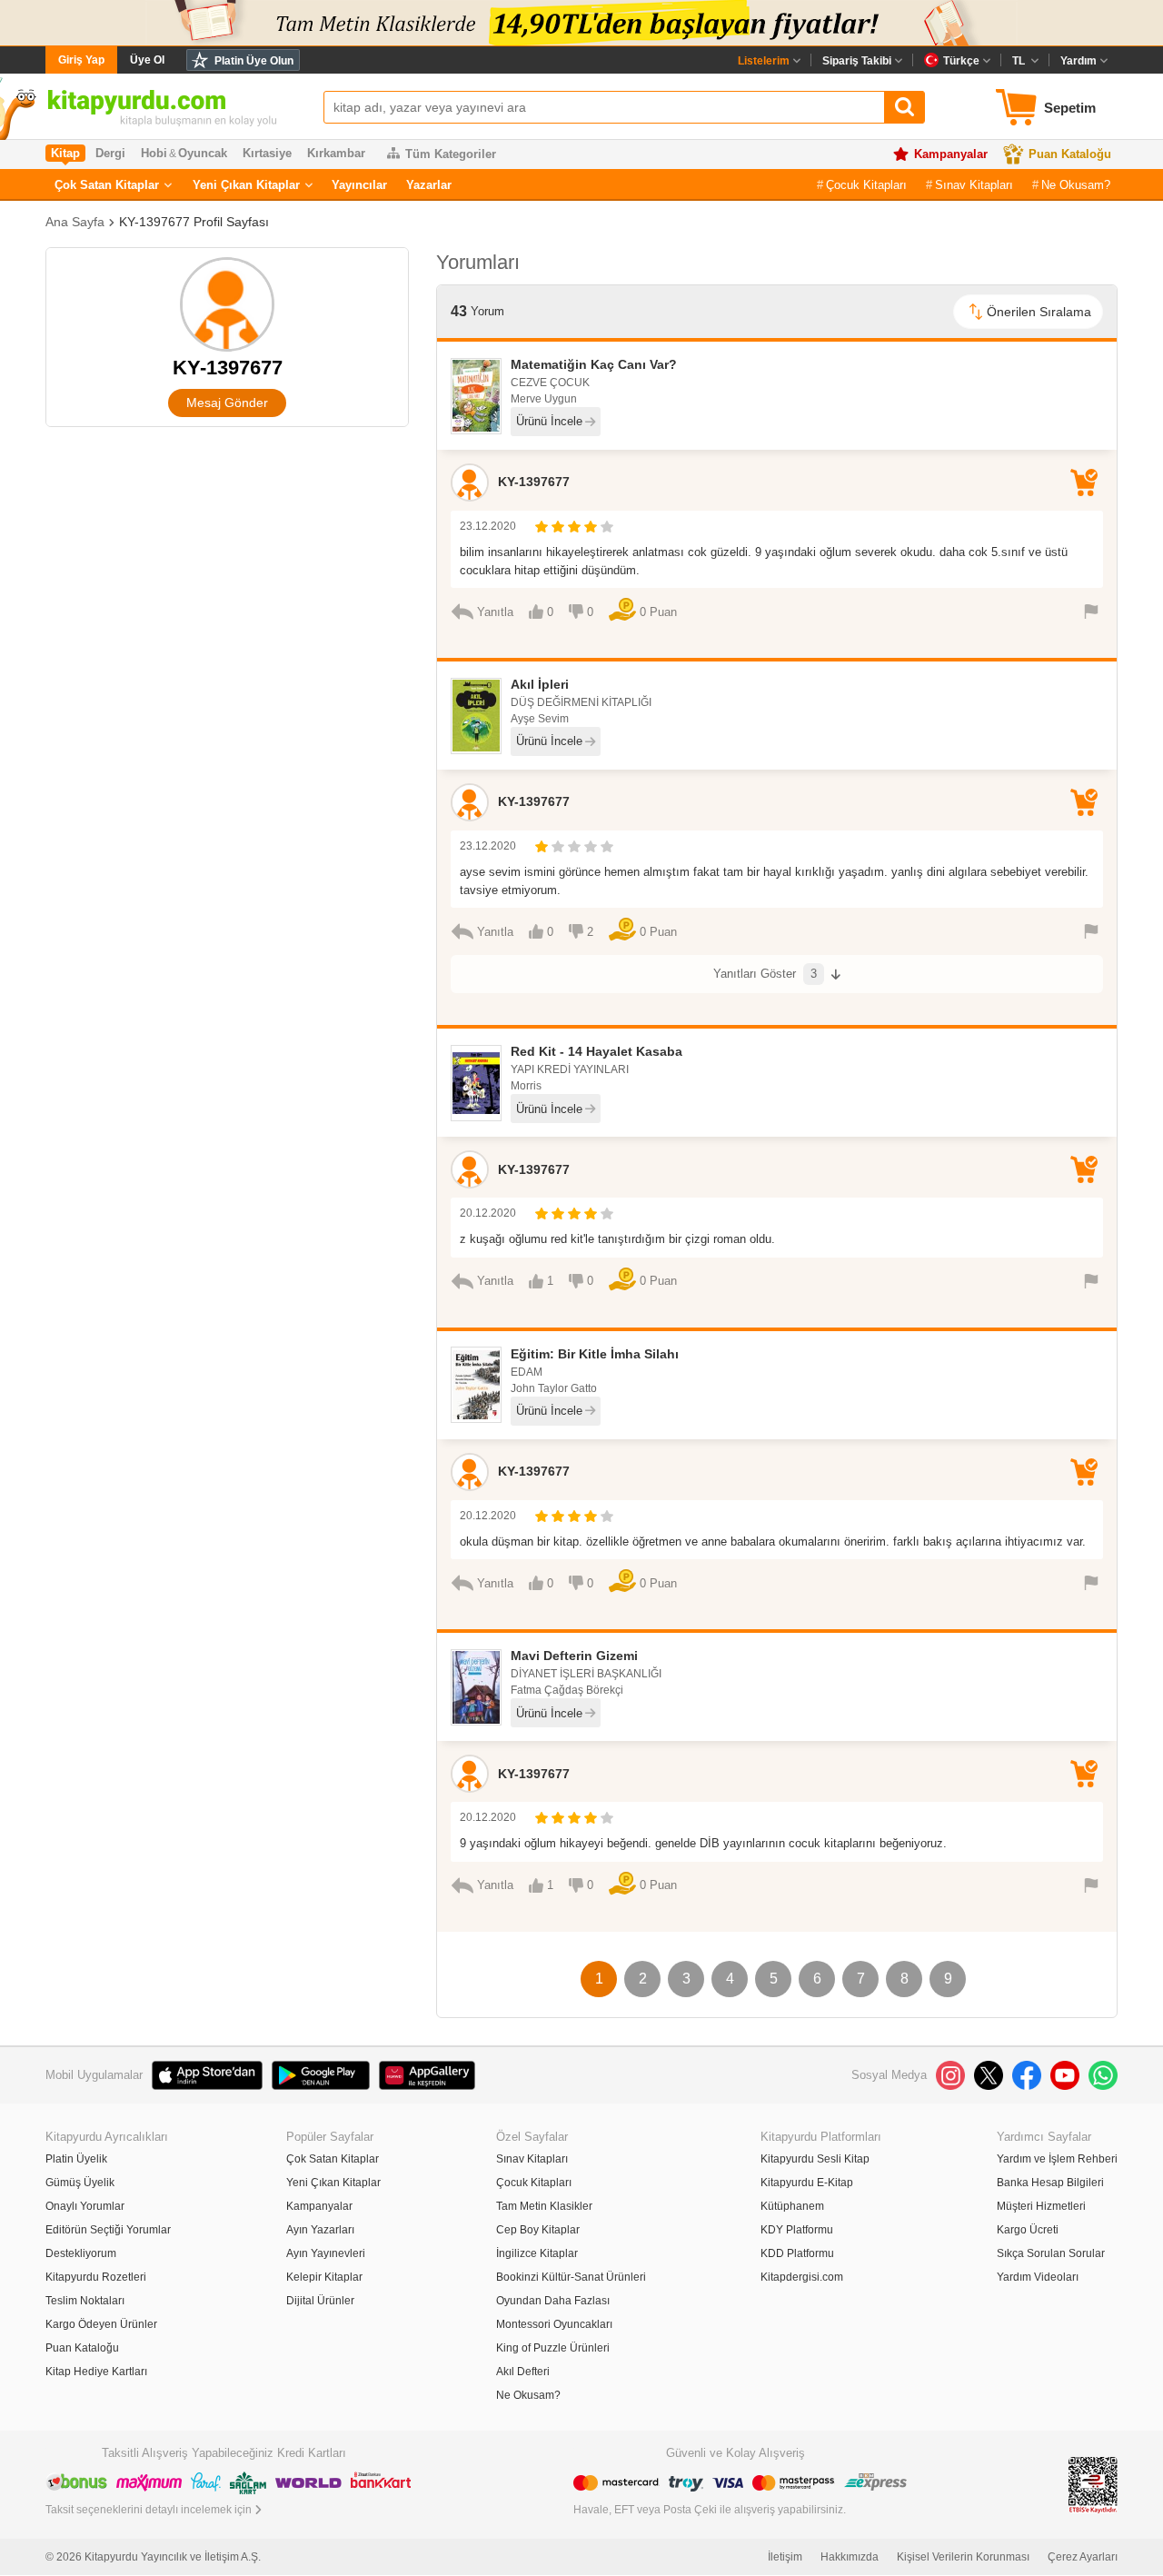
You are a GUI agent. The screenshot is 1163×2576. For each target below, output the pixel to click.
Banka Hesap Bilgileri (1050, 2183)
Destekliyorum (81, 2253)
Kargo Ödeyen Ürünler (101, 2324)
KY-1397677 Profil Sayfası (194, 222)
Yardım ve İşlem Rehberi (1057, 2159)
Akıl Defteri (523, 2372)
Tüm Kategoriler (451, 154)
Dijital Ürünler (320, 2301)
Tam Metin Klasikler (544, 2206)
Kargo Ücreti (1028, 2230)
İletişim (785, 2557)
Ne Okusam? (1076, 185)
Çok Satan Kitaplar (107, 185)
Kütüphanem (792, 2206)
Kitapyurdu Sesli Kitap (815, 2159)
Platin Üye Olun (254, 61)
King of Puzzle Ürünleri (553, 2348)
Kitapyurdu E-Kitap (807, 2183)
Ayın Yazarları (320, 2230)
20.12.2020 (488, 1213)
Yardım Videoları (1038, 2277)
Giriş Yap (81, 60)
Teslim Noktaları (85, 2301)
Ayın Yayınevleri (326, 2253)
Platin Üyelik (76, 2159)
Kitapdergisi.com (802, 2277)
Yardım (1079, 61)
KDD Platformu (797, 2253)
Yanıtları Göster (765, 974)
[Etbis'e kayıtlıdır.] (1093, 2484)
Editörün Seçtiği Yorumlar (108, 2230)
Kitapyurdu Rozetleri (96, 2277)
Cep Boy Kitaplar (538, 2230)
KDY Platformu (797, 2230)
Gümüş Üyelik (80, 2183)
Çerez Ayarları (1083, 2557)
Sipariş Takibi (857, 61)
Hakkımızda (850, 2557)
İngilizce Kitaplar (537, 2253)
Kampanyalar (951, 154)
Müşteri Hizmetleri (1041, 2206)
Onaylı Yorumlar (85, 2206)
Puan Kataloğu (1070, 154)
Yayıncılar (359, 185)
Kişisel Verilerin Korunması (963, 2557)
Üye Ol (147, 60)
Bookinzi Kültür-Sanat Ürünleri (571, 2277)
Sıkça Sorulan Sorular (1051, 2253)
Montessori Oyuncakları (554, 2324)
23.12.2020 (488, 526)
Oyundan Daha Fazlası (553, 2301)
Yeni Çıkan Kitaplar (246, 185)
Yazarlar (429, 185)
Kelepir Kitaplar (324, 2277)
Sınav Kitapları (974, 185)
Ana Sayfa (75, 222)
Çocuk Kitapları (866, 185)
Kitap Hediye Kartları (96, 2372)
